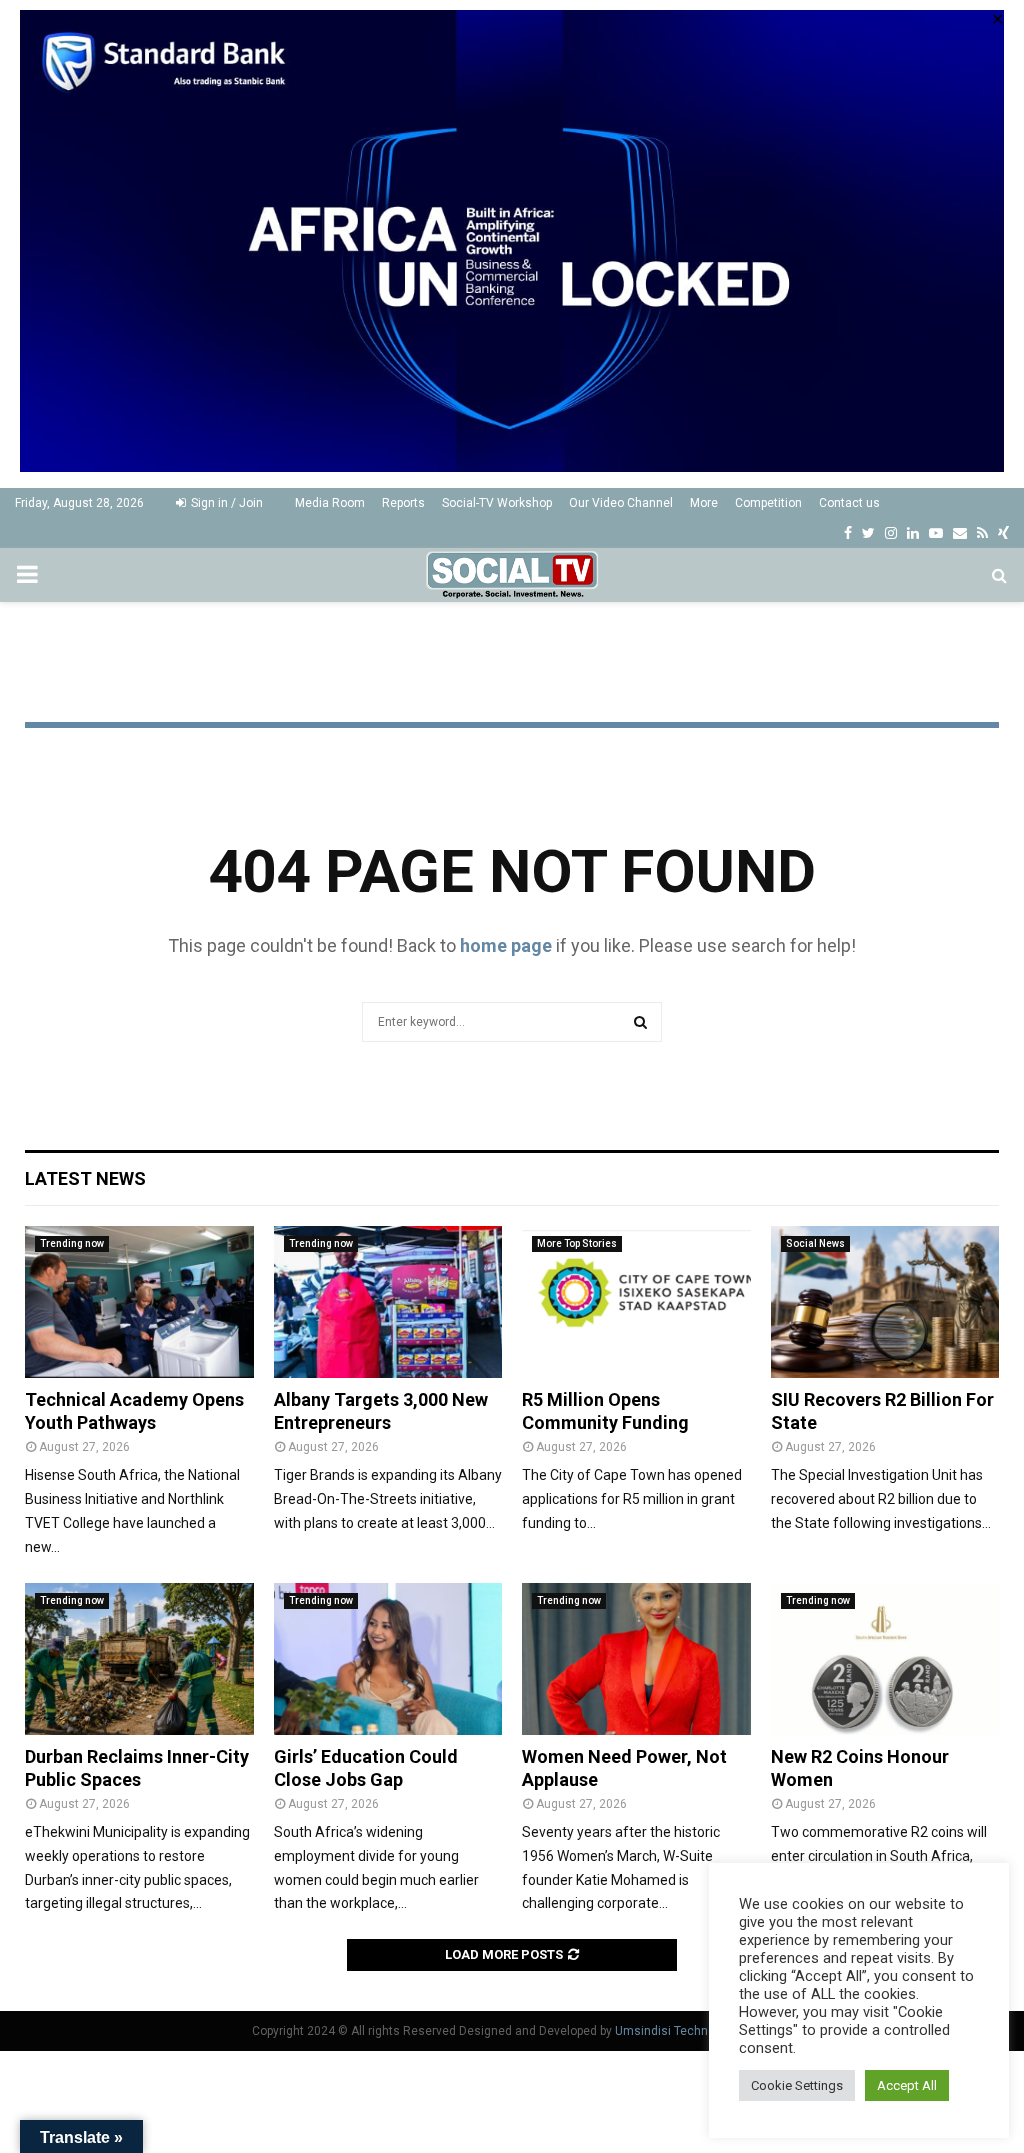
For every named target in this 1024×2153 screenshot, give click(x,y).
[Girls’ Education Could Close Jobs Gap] (388, 1659)
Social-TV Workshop (497, 503)
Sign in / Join (225, 503)
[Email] (960, 533)
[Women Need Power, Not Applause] (636, 1659)
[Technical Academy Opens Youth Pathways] (139, 1302)
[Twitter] (868, 533)
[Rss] (982, 533)
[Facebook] (848, 533)
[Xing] (1003, 533)
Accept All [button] (907, 2085)
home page (506, 945)
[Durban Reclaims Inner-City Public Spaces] (139, 1659)
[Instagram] (891, 533)
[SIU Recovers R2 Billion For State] (885, 1302)
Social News (815, 1243)
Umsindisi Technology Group (694, 2031)
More (704, 503)
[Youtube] (936, 533)
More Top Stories (577, 1243)
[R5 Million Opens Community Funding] (636, 1302)
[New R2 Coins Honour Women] (885, 1659)
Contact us (849, 503)
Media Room (330, 503)
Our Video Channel (621, 503)
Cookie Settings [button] (797, 2085)
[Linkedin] (913, 533)
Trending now (72, 1243)
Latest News (85, 1178)
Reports (403, 503)
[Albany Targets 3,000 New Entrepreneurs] (388, 1302)
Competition (768, 503)
